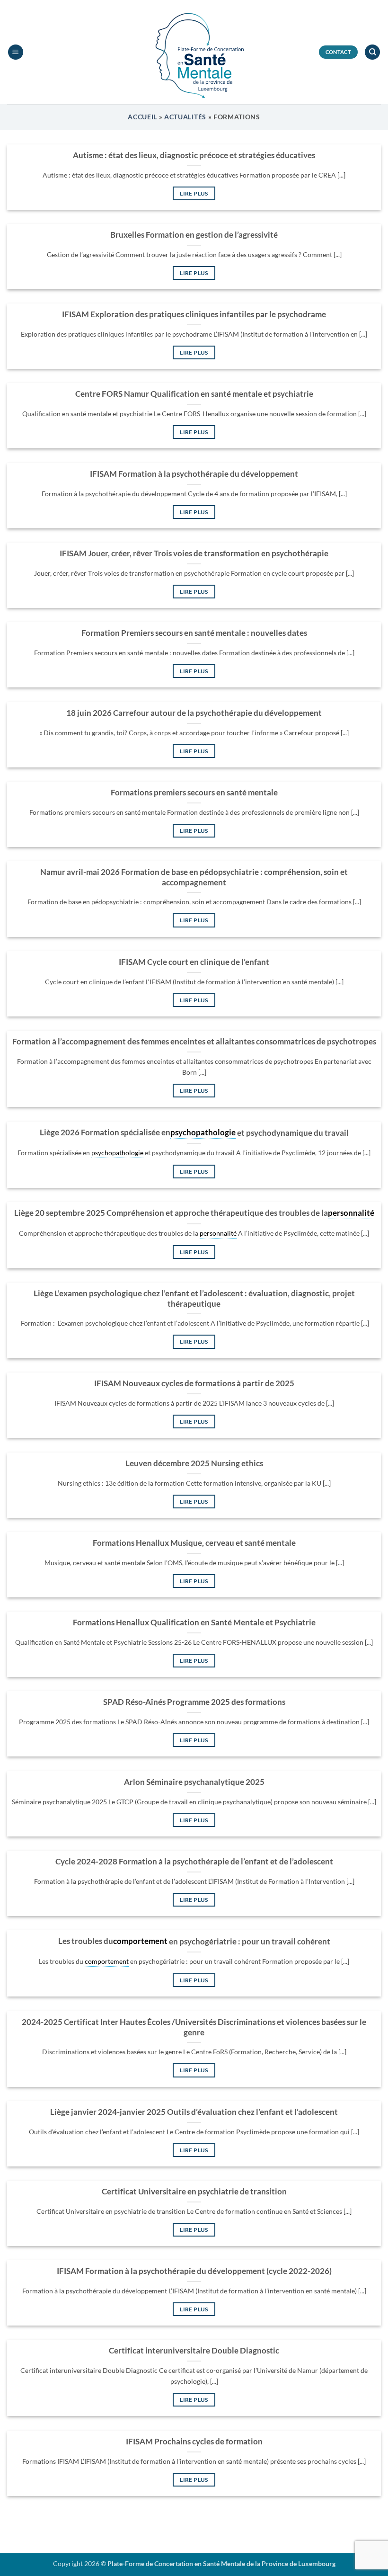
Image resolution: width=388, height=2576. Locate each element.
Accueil (142, 117)
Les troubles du (86, 1941)
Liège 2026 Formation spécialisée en (105, 1132)
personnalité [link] (351, 1213)
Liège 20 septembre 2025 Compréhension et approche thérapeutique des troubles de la (171, 1213)
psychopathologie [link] (203, 1132)
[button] (16, 52)
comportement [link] (140, 1941)
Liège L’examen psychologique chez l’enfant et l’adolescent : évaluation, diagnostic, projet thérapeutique (194, 1299)
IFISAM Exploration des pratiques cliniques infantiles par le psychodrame (194, 314)
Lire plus (194, 193)
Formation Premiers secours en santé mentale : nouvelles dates (194, 633)
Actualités (185, 117)
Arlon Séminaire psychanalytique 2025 (194, 1782)
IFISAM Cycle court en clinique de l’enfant (194, 962)
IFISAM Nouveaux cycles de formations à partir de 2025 (194, 1383)
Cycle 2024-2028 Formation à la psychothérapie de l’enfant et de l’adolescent (194, 1862)
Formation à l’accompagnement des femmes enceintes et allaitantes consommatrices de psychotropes (194, 1042)
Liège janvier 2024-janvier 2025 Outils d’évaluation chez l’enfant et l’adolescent (194, 2112)
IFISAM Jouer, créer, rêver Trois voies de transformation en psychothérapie (194, 553)
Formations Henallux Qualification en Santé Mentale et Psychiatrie (194, 1622)
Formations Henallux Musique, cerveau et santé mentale (194, 1543)
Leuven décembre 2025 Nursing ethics (194, 1463)
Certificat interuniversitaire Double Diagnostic (194, 2351)
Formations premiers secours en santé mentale (194, 793)
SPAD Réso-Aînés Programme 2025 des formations (194, 1702)
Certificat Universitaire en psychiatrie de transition (194, 2192)
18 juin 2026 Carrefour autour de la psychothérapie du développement (194, 713)
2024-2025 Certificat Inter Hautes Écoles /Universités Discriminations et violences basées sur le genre (194, 2027)
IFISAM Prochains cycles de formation (194, 2442)
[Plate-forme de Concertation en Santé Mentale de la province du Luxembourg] (194, 52)
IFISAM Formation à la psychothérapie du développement (194, 474)
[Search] (372, 52)
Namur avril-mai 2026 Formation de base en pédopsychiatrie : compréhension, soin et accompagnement (194, 877)
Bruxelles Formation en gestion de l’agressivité (194, 235)
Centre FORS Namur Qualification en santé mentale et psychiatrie (194, 394)
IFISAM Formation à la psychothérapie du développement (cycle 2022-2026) (194, 2271)
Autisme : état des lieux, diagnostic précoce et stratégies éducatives (194, 155)
